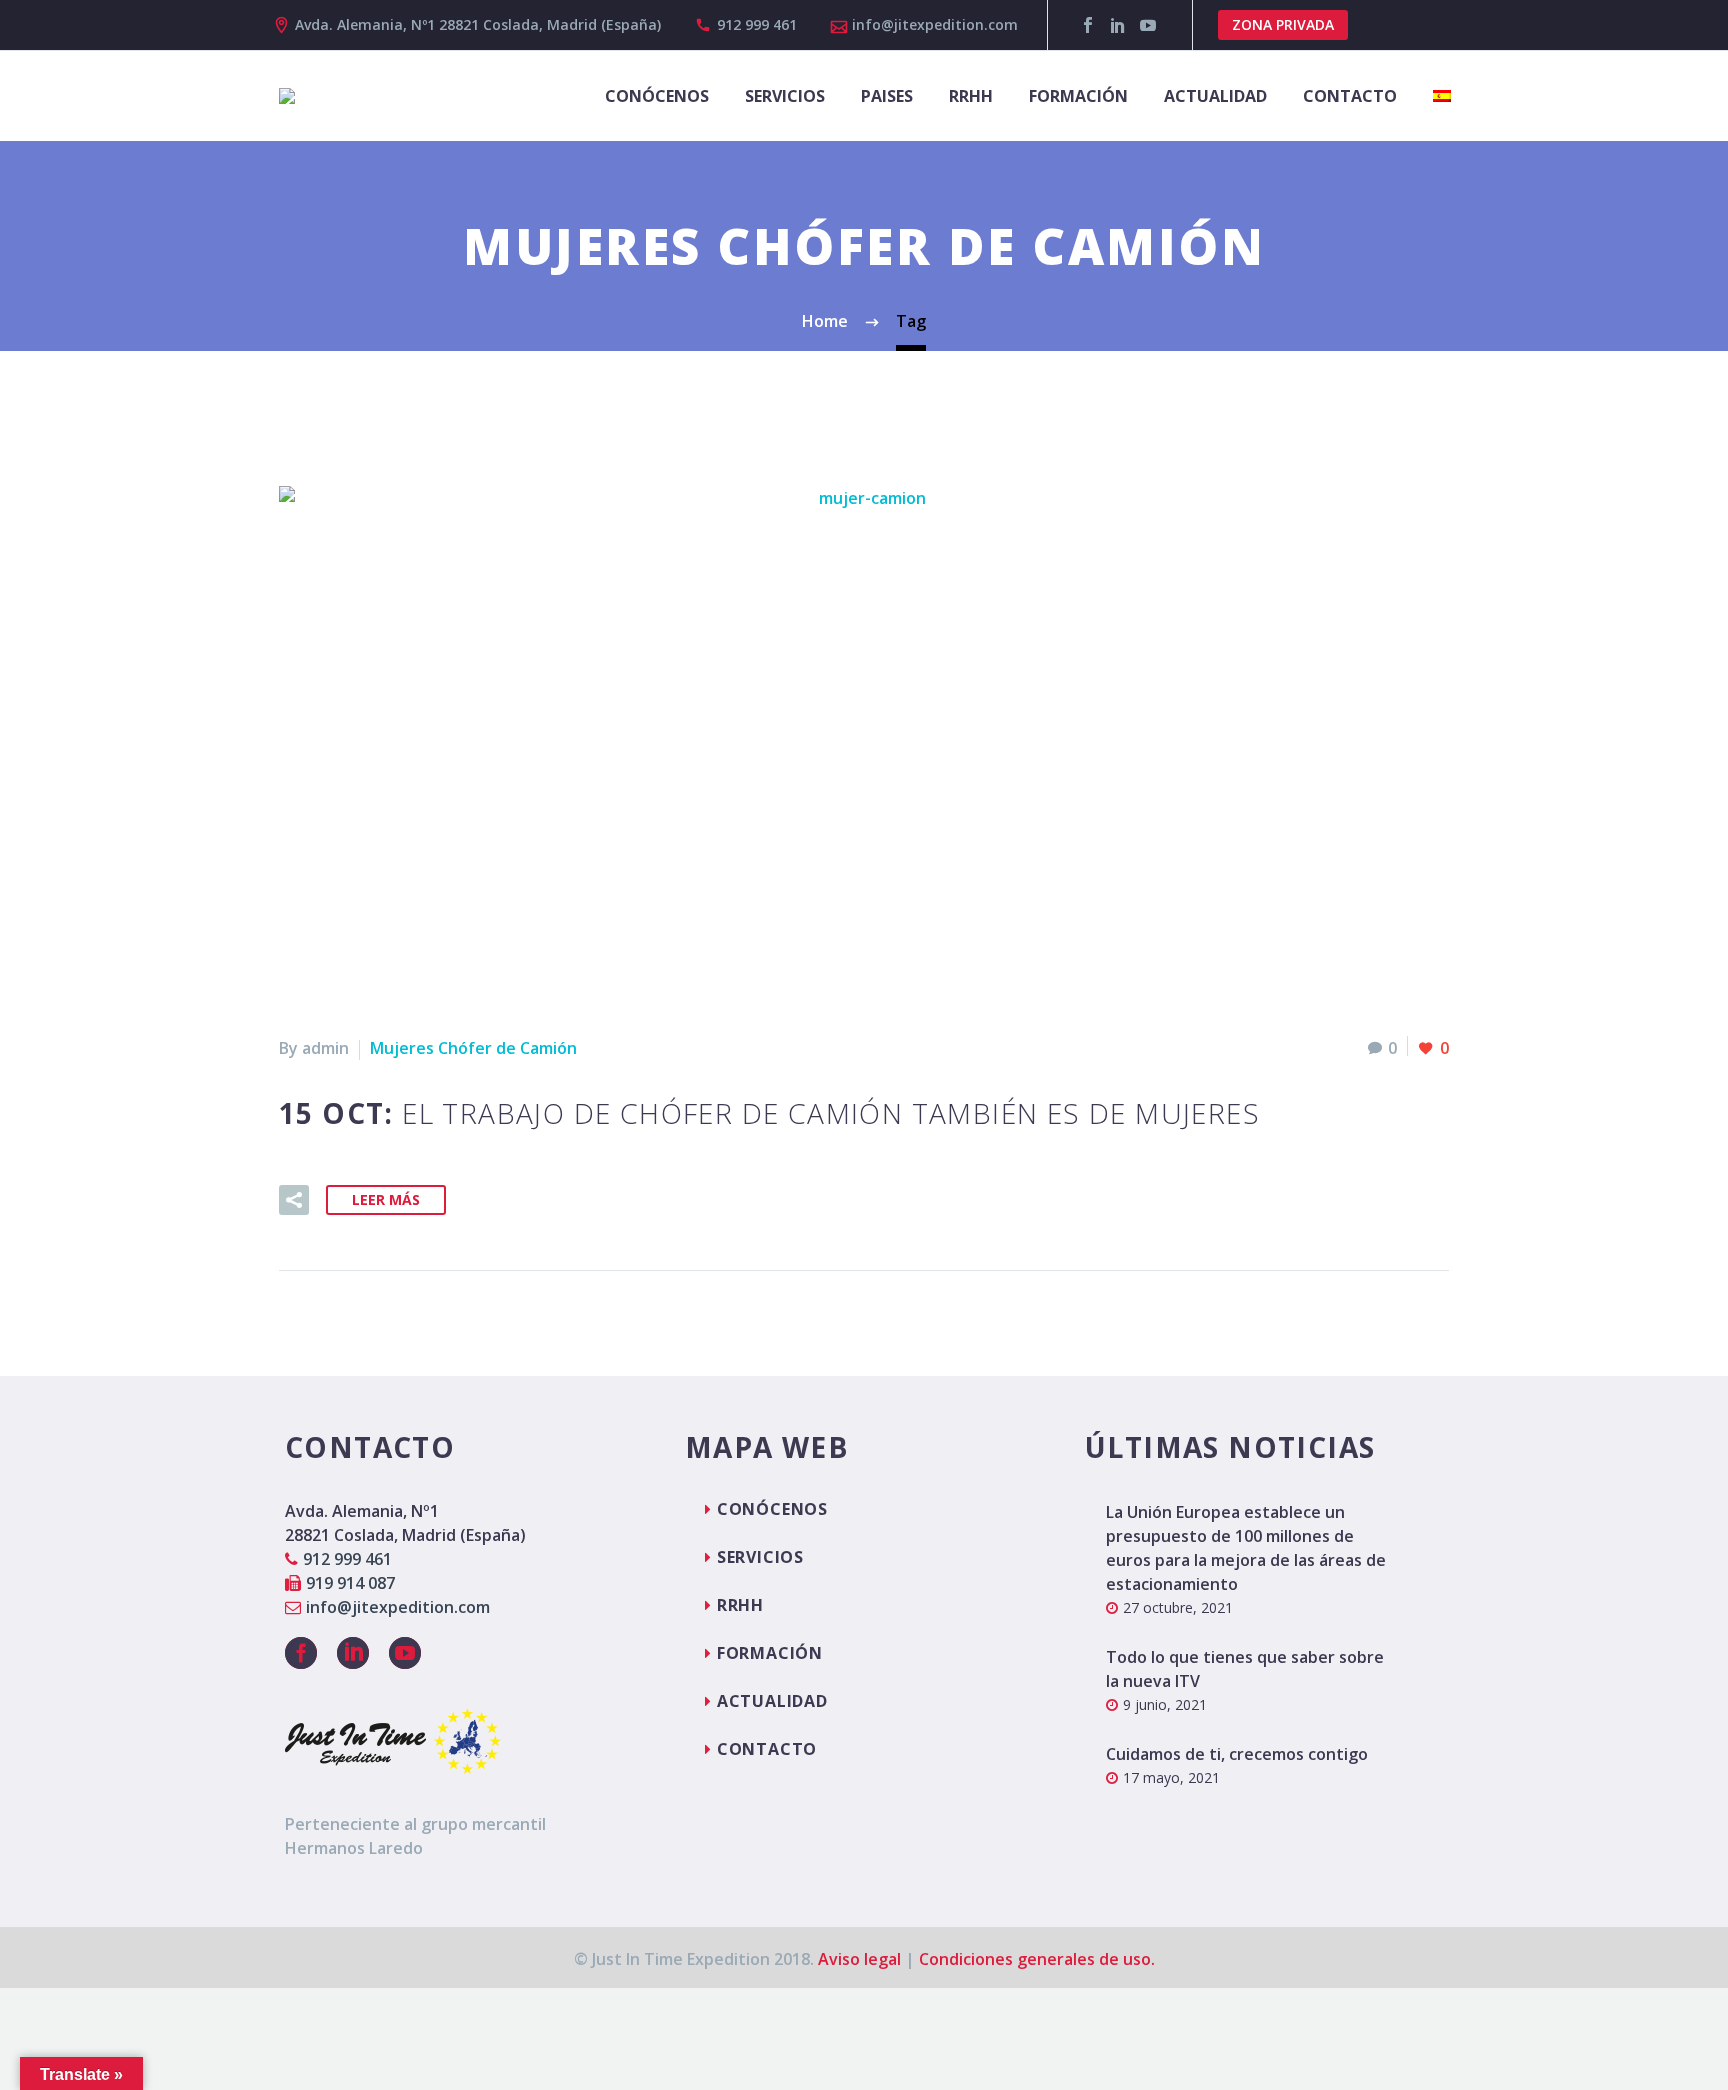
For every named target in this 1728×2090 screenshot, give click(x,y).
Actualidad (1215, 96)
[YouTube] (1148, 25)
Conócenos (657, 96)
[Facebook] (1088, 25)
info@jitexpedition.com (935, 24)
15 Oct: (769, 1113)
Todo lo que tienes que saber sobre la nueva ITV (1245, 1669)
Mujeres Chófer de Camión (473, 1048)
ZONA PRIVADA (1283, 24)
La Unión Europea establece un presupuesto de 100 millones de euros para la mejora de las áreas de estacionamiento (1246, 1548)
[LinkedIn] (1118, 25)
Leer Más (386, 1199)
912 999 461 (757, 24)
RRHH (971, 96)
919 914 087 (350, 1583)
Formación (1078, 96)
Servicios (785, 96)
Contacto (1350, 96)
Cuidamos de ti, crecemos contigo (1237, 1754)
